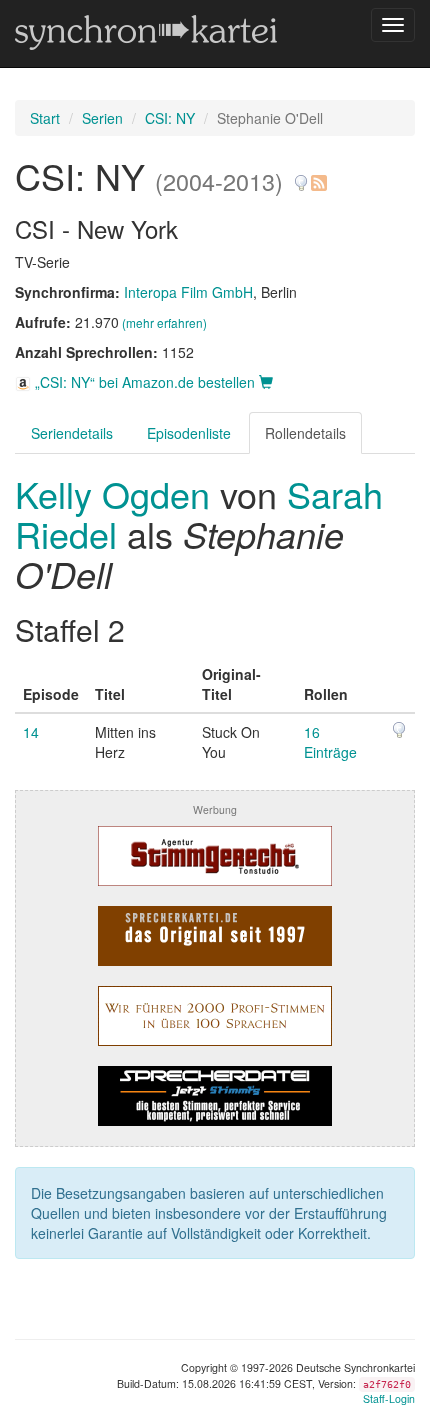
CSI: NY (170, 118)
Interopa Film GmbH (188, 292)
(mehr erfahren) (164, 322)
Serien (102, 118)
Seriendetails (72, 433)
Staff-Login (389, 1398)
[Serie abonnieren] (318, 175)
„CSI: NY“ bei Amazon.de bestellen (145, 382)
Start (45, 118)
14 (31, 732)
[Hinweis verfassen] (301, 175)
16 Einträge (330, 742)
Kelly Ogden (117, 493)
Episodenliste (189, 433)
